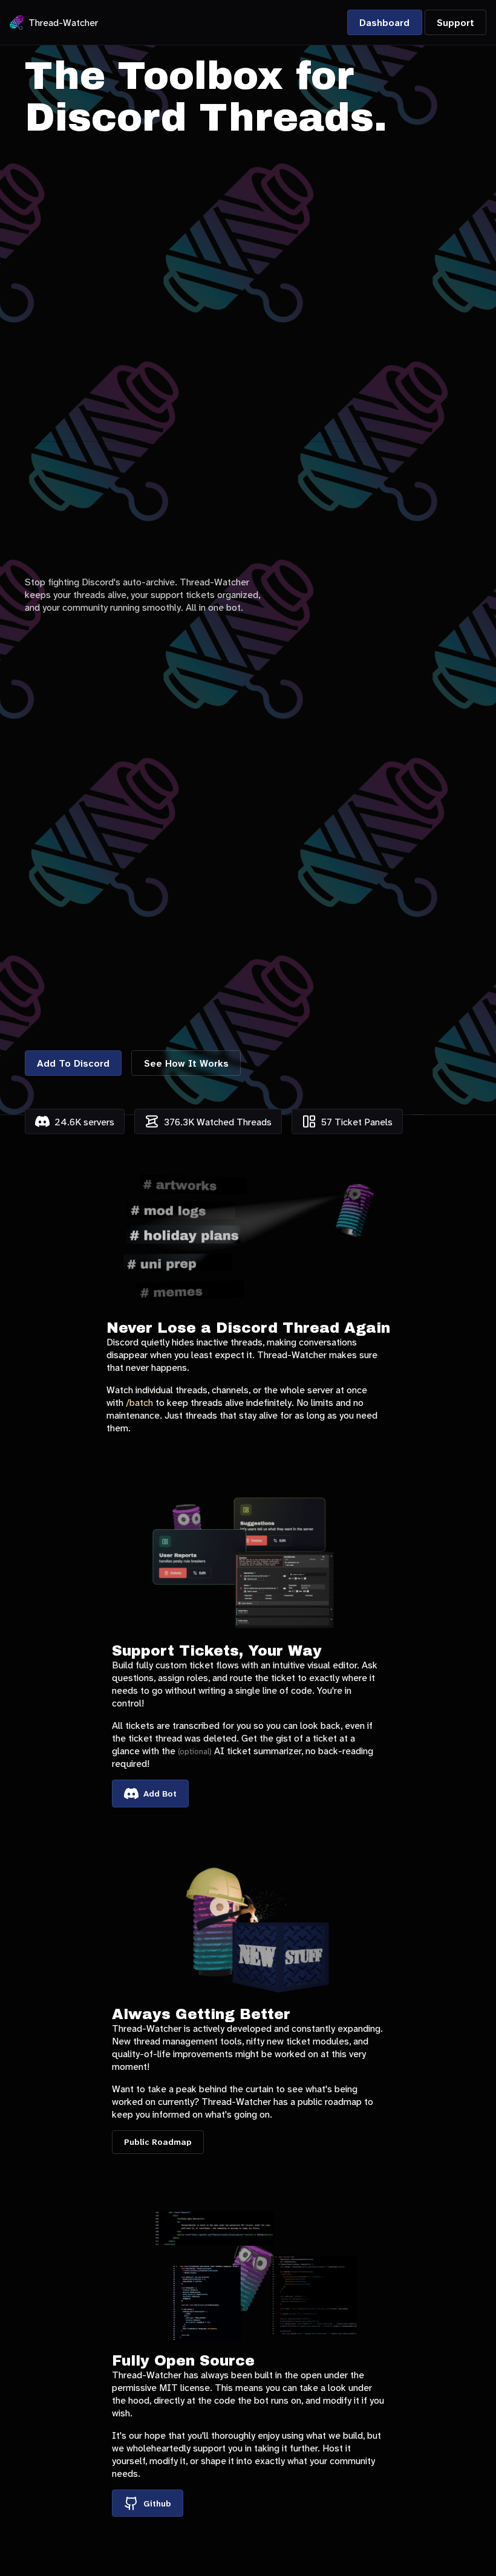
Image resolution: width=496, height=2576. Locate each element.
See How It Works (186, 1063)
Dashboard (384, 23)
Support (455, 23)
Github (157, 2503)
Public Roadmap (158, 2142)
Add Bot (160, 1794)
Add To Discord (73, 1063)
